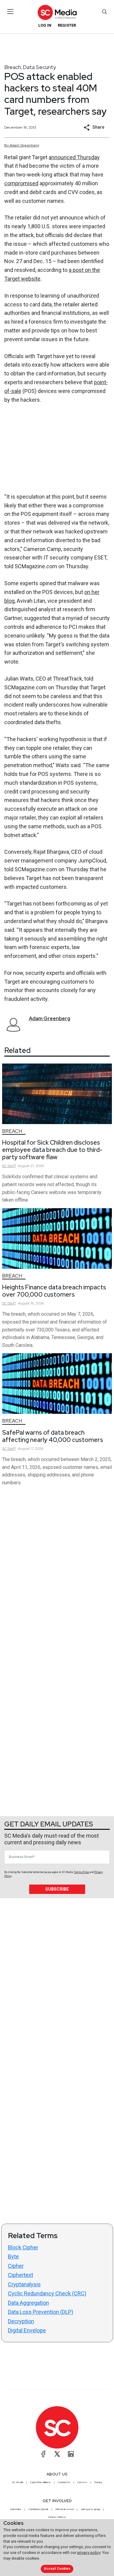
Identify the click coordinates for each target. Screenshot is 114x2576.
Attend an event (64, 2509)
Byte (13, 2256)
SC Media (18, 2482)
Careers (82, 2482)
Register (67, 25)
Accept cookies (57, 2569)
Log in (45, 25)
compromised (21, 183)
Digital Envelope (27, 2330)
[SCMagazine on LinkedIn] (71, 2454)
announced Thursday (74, 157)
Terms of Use (81, 1872)
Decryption (21, 2321)
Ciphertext (21, 2275)
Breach (13, 67)
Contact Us (64, 2482)
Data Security (39, 67)
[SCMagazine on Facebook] (43, 2454)
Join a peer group (90, 2509)
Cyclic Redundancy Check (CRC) (47, 2293)
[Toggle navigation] (10, 12)
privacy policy (89, 2553)
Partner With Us (57, 2517)
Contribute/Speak (38, 2509)
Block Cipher (23, 2247)
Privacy (98, 2482)
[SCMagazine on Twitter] (57, 2454)
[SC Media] (57, 12)
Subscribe (57, 1889)
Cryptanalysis (24, 2284)
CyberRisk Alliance (40, 2482)
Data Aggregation (28, 2303)
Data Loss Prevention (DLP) (41, 2312)
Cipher (16, 2266)
